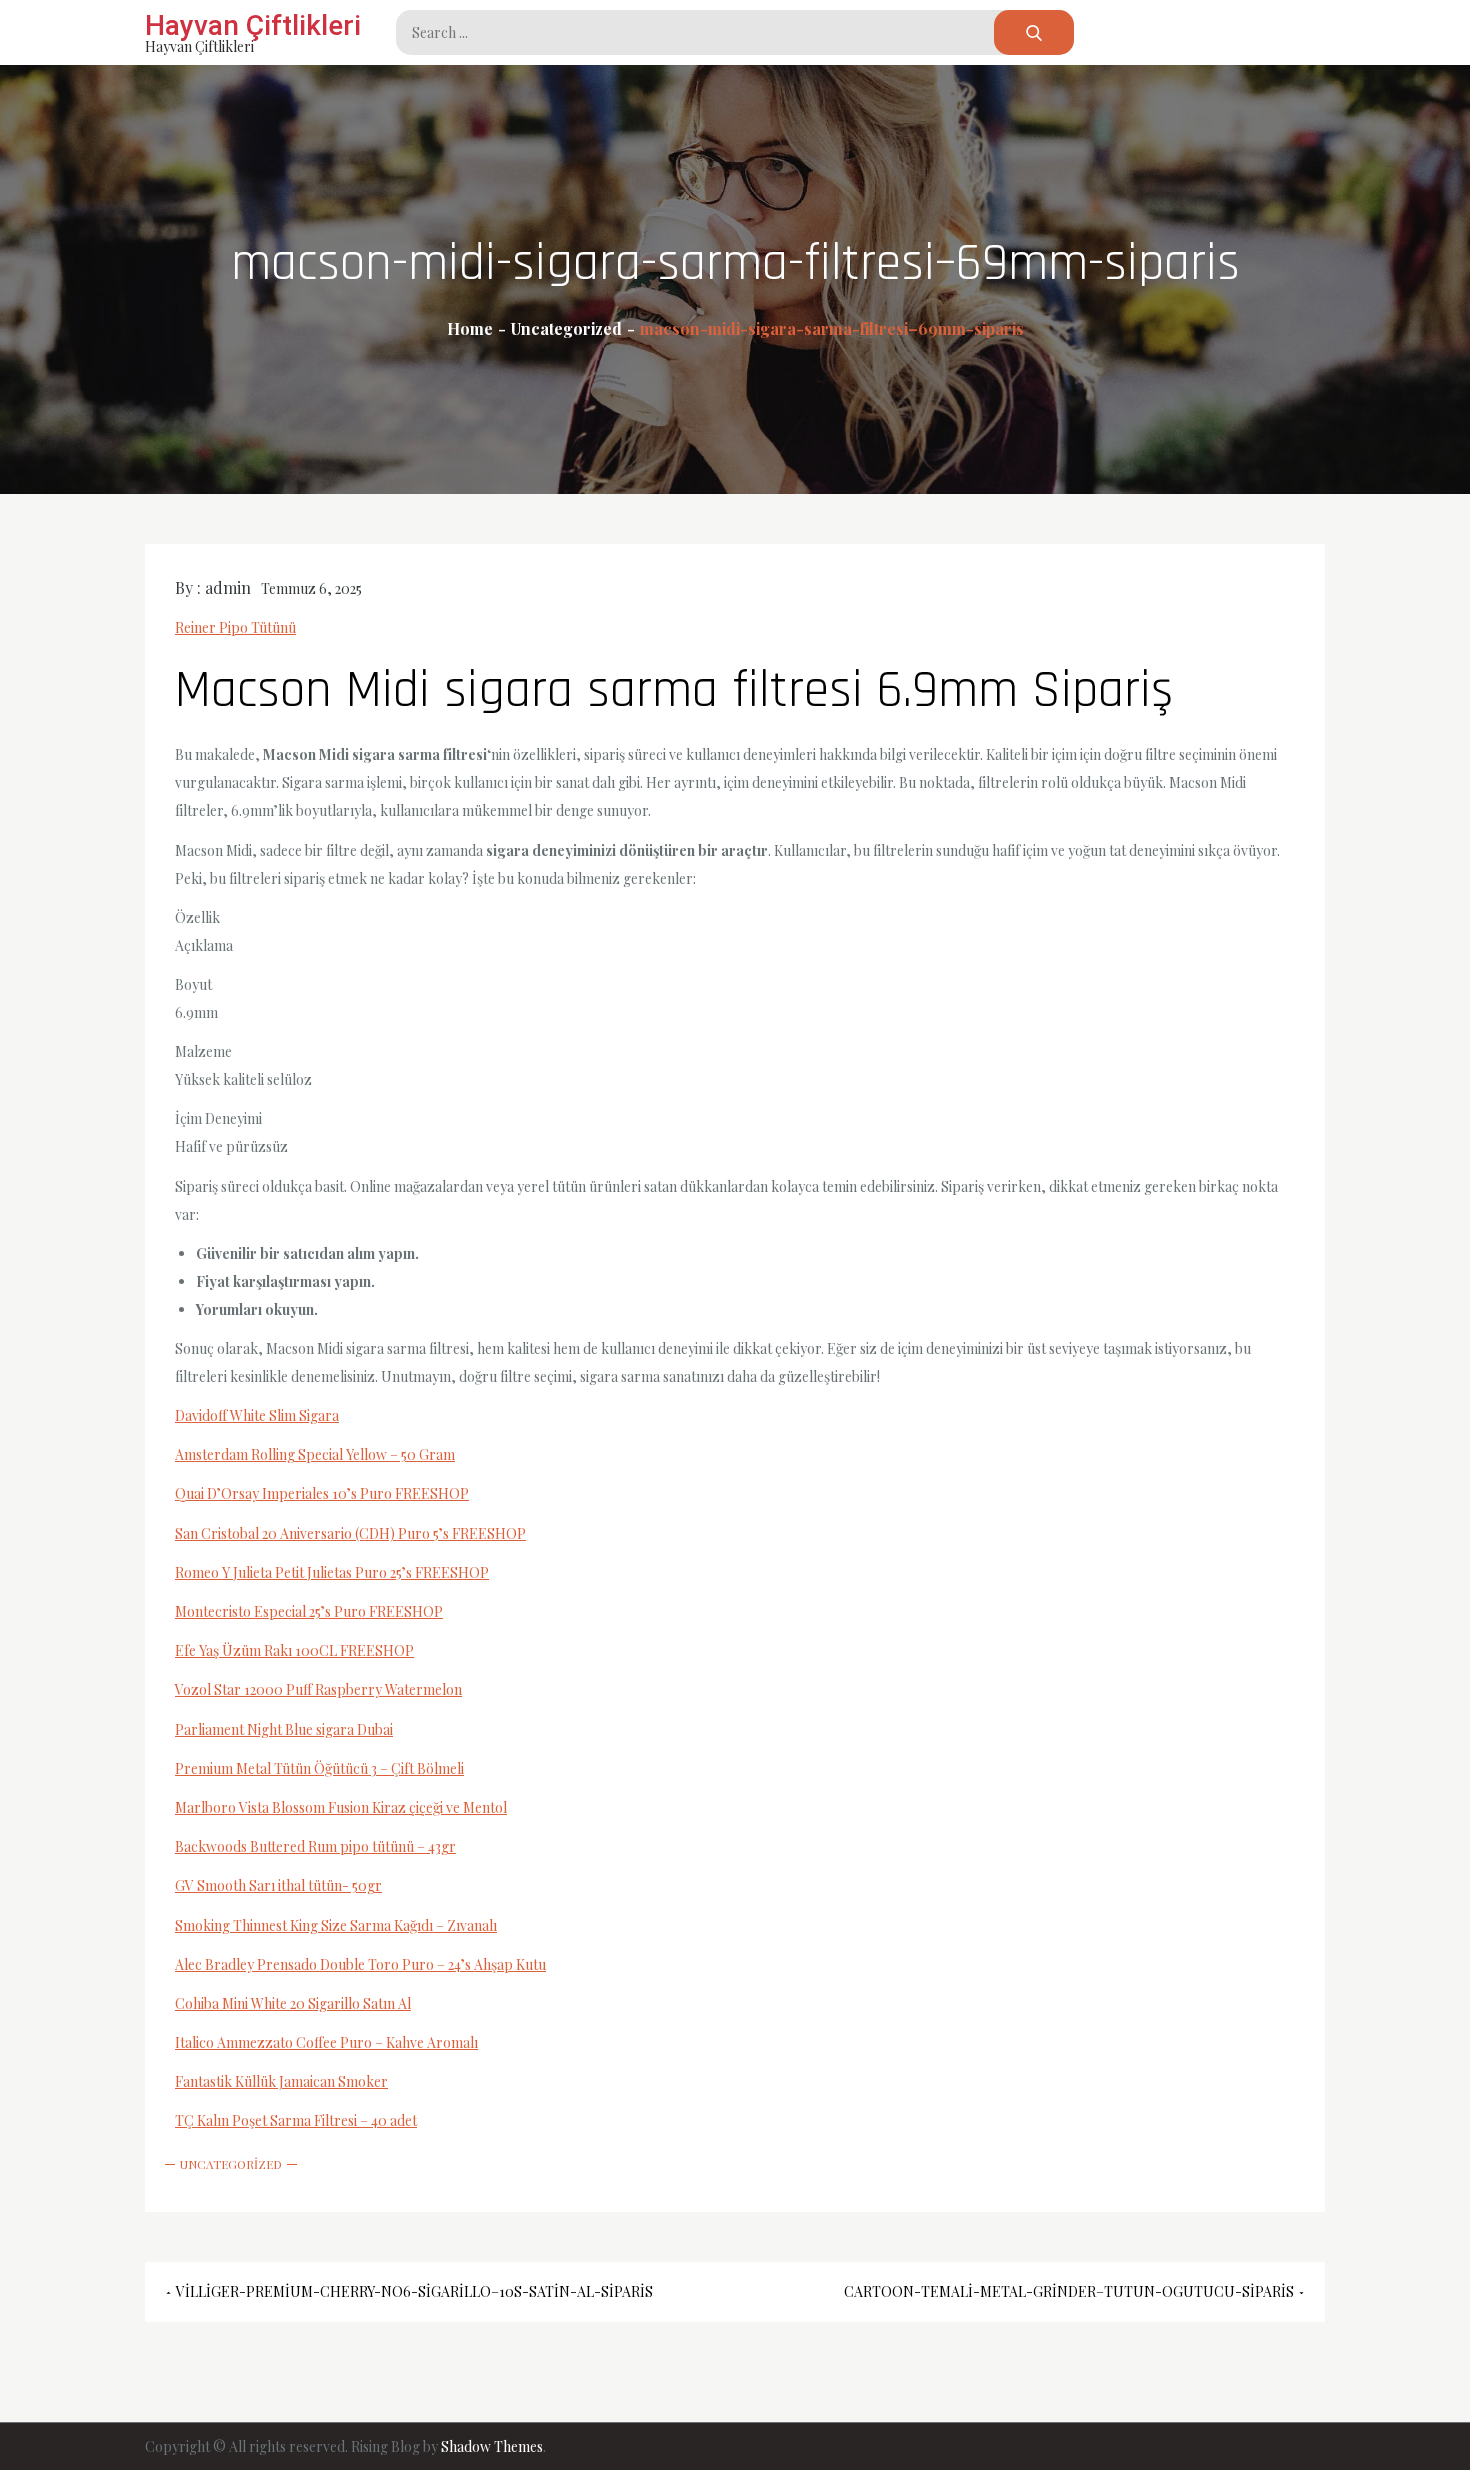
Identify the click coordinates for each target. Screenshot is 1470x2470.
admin (228, 587)
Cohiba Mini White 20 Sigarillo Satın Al (293, 2003)
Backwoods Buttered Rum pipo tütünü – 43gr (315, 1846)
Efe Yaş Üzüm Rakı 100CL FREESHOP (294, 1650)
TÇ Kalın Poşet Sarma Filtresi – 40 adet (296, 2120)
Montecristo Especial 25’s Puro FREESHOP (309, 1611)
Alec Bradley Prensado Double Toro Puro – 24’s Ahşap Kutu (360, 1964)
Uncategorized (231, 2164)
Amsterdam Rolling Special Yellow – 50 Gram (315, 1454)
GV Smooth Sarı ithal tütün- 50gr (278, 1885)
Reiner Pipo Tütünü (235, 627)
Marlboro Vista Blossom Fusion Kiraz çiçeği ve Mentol (341, 1807)
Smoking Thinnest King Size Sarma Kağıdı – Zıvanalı (336, 1925)
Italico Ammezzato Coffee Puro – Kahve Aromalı (326, 2042)
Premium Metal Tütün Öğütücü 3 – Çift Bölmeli (319, 1768)
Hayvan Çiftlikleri (253, 25)
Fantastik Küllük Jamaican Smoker (281, 2081)
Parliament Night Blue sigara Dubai (284, 1729)
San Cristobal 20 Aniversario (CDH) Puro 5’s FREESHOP (350, 1533)
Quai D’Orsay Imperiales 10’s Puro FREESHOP (322, 1493)
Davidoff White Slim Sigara (257, 1415)
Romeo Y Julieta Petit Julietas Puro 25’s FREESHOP (332, 1572)
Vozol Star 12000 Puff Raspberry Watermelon (318, 1689)
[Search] (1034, 32)
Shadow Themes (492, 2446)
